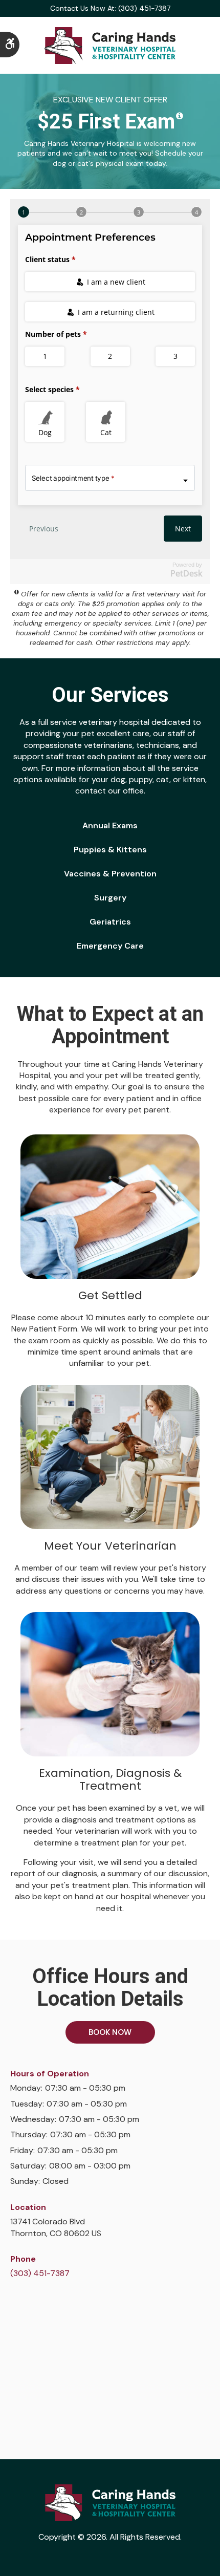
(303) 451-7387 (40, 2273)
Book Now (110, 2032)
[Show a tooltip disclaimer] (180, 116)
